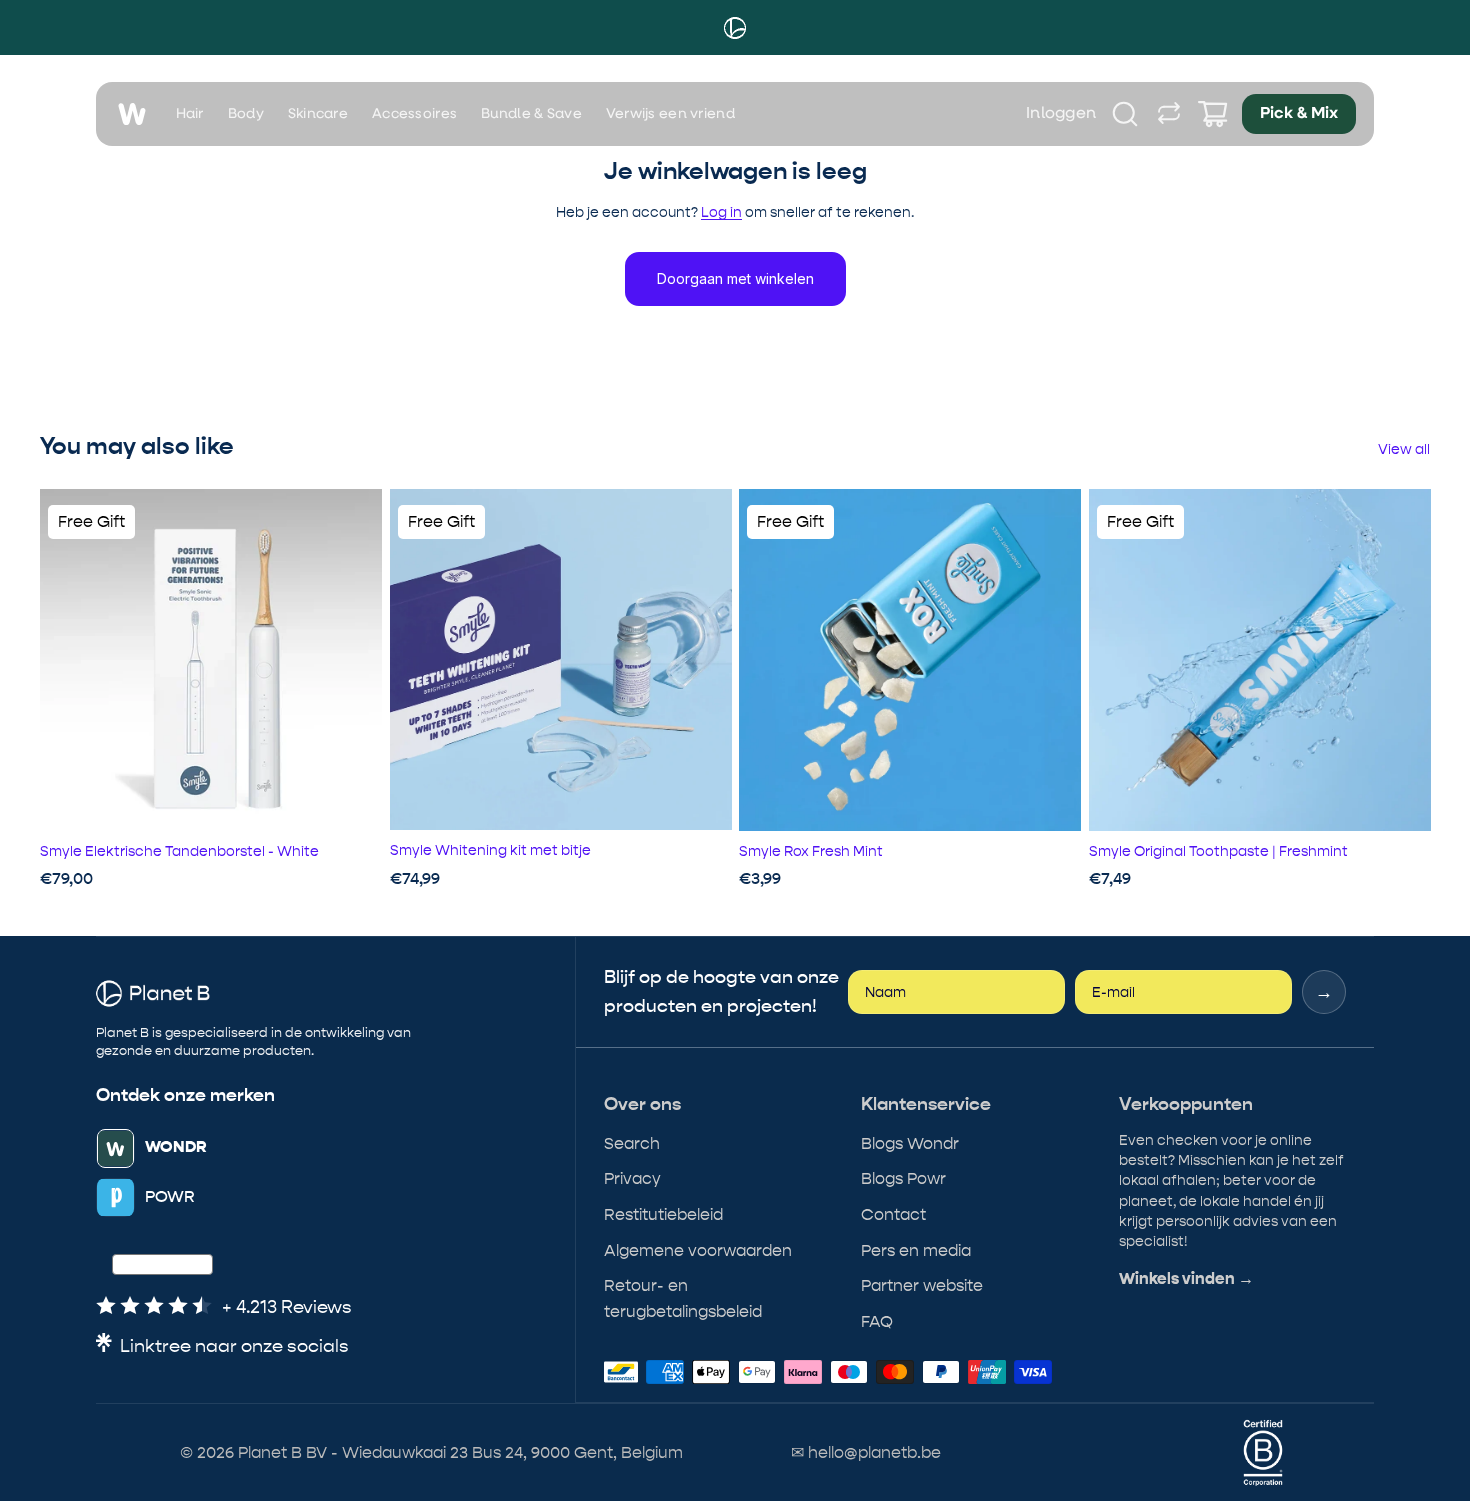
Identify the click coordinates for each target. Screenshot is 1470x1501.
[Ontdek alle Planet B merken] (1169, 114)
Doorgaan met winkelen (735, 278)
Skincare (318, 114)
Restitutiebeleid (663, 1214)
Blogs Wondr (910, 1143)
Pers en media (916, 1250)
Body (246, 114)
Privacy (632, 1178)
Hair (190, 114)
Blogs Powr (903, 1178)
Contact (893, 1214)
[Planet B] (735, 28)
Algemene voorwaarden (698, 1250)
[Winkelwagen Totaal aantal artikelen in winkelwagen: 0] (1213, 114)
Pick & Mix (1299, 114)
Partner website (922, 1285)
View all (1404, 449)
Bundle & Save (531, 114)
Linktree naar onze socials (234, 1346)
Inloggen (1061, 114)
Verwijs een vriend (670, 114)
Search (632, 1143)
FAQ (877, 1321)
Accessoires (414, 114)
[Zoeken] (1125, 114)
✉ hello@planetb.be (866, 1452)
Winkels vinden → (1186, 1279)
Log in (721, 212)
